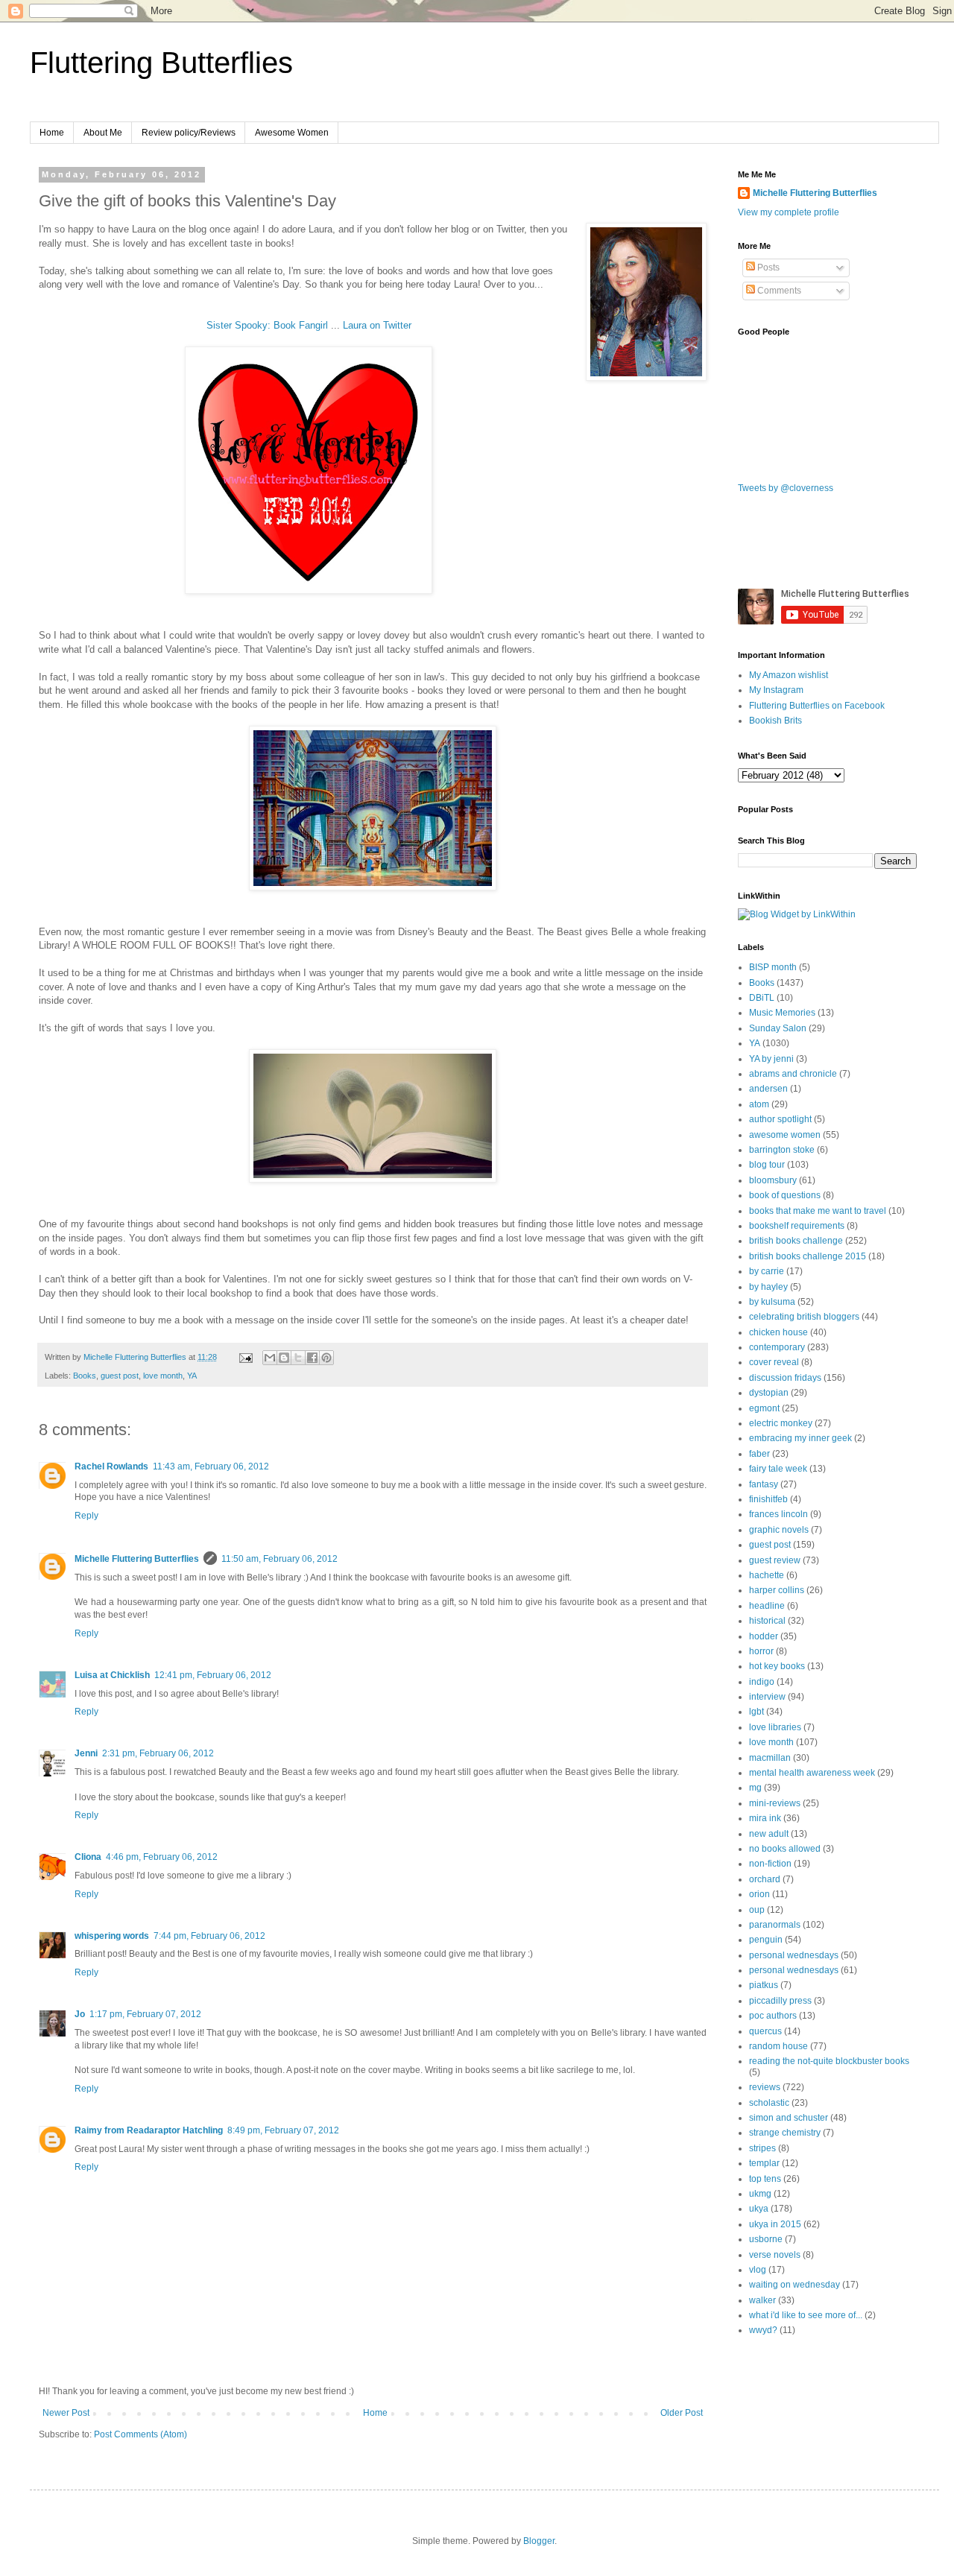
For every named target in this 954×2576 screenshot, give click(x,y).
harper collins (777, 1590)
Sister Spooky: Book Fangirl (267, 325)
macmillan (770, 1758)
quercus (765, 2031)
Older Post (682, 2413)
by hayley (768, 1287)
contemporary (777, 1347)
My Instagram (776, 690)
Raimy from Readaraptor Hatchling (149, 2130)
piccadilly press (780, 2001)
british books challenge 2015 (808, 1256)
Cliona (88, 1857)
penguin (766, 1940)
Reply (86, 1516)
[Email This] (270, 1358)
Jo (80, 2014)
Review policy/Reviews (189, 133)
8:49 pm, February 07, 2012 (283, 2130)
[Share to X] (298, 1358)
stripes (762, 2148)
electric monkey (781, 1423)
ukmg (760, 2194)
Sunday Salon (778, 1028)
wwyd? (763, 2330)
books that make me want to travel (818, 1211)
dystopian (769, 1393)
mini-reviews (775, 1803)
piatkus (764, 1985)
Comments (778, 291)
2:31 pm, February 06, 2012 (158, 1753)
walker (762, 2300)
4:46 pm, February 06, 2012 (162, 1857)
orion (759, 1894)
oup (757, 1910)
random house (778, 2046)
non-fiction (770, 1864)
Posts (767, 268)
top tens (765, 2179)
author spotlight (780, 1119)
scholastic (769, 2103)
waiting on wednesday (795, 2285)
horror (761, 1651)
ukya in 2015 (775, 2224)
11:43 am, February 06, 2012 (211, 1466)
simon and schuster (789, 2118)
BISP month (773, 967)
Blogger (539, 2541)
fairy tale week (778, 1469)
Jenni (86, 1753)
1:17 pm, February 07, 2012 (145, 2014)
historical (767, 1621)
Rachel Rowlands (111, 1466)
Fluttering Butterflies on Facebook (817, 706)
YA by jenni (771, 1059)
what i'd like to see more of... (806, 2315)
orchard (765, 1879)
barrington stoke (782, 1150)
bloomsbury (773, 1180)
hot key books (777, 1666)
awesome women (785, 1135)
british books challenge (796, 1241)
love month (163, 1376)
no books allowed (785, 1849)
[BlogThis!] (284, 1358)
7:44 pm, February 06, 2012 (209, 1936)
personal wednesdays (794, 1955)
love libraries (775, 1727)
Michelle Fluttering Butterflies (137, 1559)
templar (764, 2163)
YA (192, 1376)
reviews (765, 2087)
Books (85, 1376)
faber (759, 1454)
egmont (764, 1408)
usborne (766, 2239)
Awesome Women (292, 133)
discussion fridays (785, 1378)
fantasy (764, 1484)
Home (52, 133)
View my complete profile (789, 212)
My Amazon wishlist (789, 675)
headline (767, 1606)
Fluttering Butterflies (161, 63)
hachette (767, 1575)
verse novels (775, 2255)
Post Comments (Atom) (140, 2434)
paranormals (775, 1925)
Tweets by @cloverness (786, 488)
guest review (775, 1560)
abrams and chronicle (793, 1074)
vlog (758, 2270)
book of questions (785, 1195)
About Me (103, 133)
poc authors (773, 2016)
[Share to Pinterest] (326, 1358)
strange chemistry (785, 2133)
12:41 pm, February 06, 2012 (213, 1675)
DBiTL (762, 998)
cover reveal (774, 1362)
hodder (764, 1636)
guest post (120, 1376)
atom (759, 1104)
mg (755, 1788)
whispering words (112, 1936)
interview (767, 1697)
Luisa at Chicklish (112, 1675)
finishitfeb (768, 1499)
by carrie (767, 1271)
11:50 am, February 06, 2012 (279, 1559)
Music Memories (782, 1013)
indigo (762, 1682)
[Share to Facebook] (312, 1358)
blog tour (767, 1165)
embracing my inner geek (800, 1438)
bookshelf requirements (797, 1226)
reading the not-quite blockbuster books (829, 2061)
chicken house (778, 1332)
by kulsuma (772, 1302)
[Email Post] (245, 1357)
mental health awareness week (812, 1773)
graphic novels (779, 1530)
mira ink (765, 1818)
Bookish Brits (775, 721)
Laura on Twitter (377, 325)
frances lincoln (778, 1514)
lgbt (756, 1712)
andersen (768, 1089)
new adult (769, 1834)
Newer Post (66, 2413)
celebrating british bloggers (804, 1317)
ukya (759, 2209)
